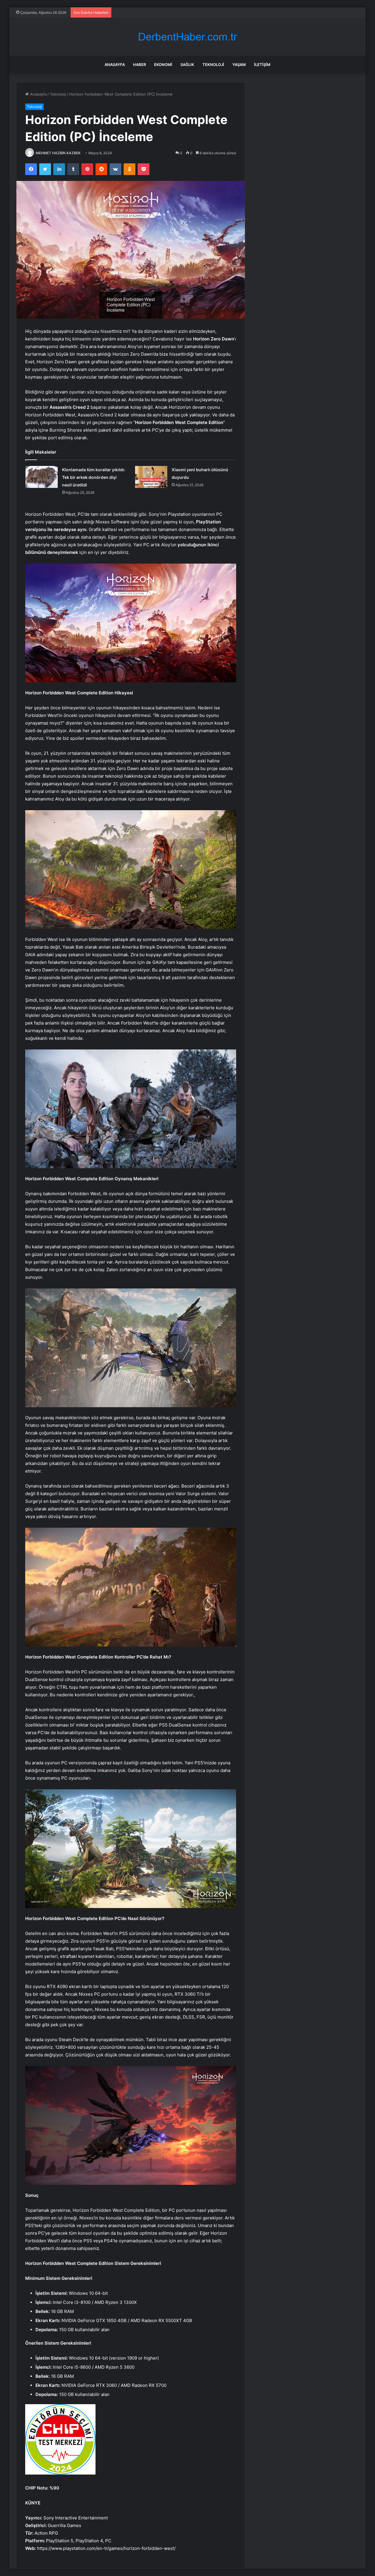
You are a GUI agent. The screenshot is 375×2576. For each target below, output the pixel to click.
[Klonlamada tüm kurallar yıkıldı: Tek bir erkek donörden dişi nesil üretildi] (42, 477)
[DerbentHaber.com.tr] (187, 37)
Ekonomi (163, 65)
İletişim (262, 65)
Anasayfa (115, 65)
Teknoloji (213, 65)
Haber (139, 65)
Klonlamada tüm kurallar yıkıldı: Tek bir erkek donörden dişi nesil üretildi (94, 477)
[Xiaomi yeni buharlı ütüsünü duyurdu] (151, 477)
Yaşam (239, 65)
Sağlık (187, 65)
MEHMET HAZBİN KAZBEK (58, 153)
